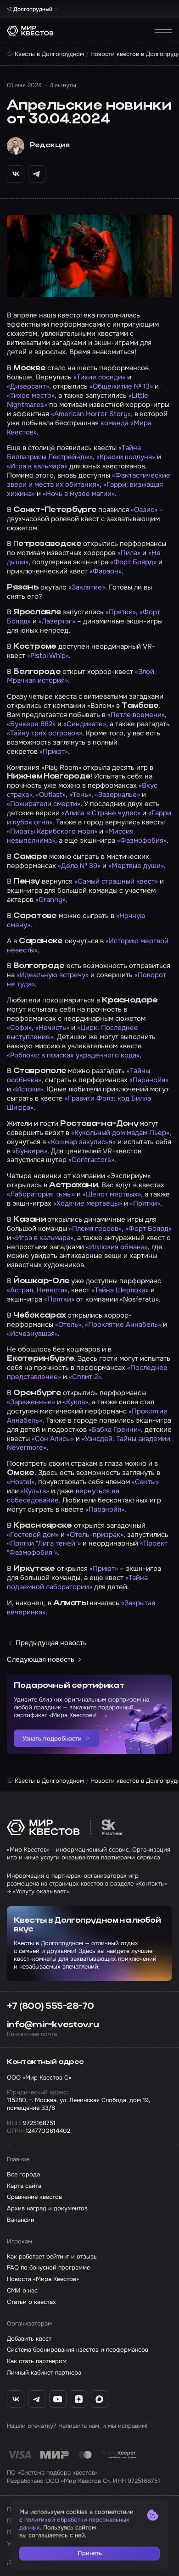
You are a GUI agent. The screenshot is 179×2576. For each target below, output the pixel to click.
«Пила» (129, 553)
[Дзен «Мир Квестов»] (78, 2399)
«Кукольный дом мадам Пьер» (120, 1133)
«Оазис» (144, 510)
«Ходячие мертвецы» (88, 1203)
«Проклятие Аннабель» (123, 1324)
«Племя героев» (95, 1229)
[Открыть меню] (163, 31)
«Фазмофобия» (142, 840)
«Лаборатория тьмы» (41, 1194)
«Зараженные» (31, 1402)
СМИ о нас (22, 2290)
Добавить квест (29, 2339)
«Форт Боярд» (133, 562)
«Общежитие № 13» (121, 386)
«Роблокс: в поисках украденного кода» (73, 1055)
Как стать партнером (37, 2361)
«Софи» (19, 1028)
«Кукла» (76, 1402)
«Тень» (80, 795)
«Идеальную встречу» (53, 975)
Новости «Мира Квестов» (43, 2279)
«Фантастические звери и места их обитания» (89, 480)
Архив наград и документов (47, 2208)
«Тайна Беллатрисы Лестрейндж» (74, 452)
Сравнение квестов (34, 2197)
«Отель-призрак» (95, 1535)
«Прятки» (121, 612)
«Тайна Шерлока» (120, 1290)
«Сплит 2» (85, 1377)
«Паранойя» (149, 1080)
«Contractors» (91, 1160)
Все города (23, 2174)
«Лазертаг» (57, 621)
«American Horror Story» (91, 414)
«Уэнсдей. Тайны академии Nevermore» (89, 1443)
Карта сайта (24, 2186)
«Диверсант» (28, 386)
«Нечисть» (52, 1028)
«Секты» (145, 1482)
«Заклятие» (87, 587)
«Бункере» (30, 1151)
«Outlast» (51, 795)
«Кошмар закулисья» (82, 1142)
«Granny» (50, 900)
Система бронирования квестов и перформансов (78, 2350)
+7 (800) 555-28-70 (50, 2007)
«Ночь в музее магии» (79, 494)
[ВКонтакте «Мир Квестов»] (16, 2399)
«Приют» (54, 751)
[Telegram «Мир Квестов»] (37, 2399)
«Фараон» (106, 571)
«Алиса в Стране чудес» (101, 813)
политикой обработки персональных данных (74, 2524)
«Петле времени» (136, 715)
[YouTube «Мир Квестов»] (58, 2399)
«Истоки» (28, 1089)
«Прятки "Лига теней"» (44, 1543)
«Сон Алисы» (53, 1439)
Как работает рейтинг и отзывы (52, 2256)
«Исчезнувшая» (32, 1334)
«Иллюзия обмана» (117, 1247)
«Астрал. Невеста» (37, 1290)
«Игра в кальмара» (37, 466)
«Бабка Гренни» (115, 1430)
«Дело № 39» (79, 866)
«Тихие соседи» (99, 377)
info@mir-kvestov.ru (53, 2025)
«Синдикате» (85, 724)
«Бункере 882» (31, 724)
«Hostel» (21, 1482)
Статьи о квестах (31, 2302)
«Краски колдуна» (126, 457)
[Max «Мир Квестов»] (100, 2399)
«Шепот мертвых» (112, 1194)
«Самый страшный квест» (116, 881)
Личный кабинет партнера (44, 2373)
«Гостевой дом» (33, 1535)
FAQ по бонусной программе (48, 2267)
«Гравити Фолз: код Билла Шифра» (79, 1103)
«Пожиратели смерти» (44, 804)
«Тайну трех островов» (45, 733)
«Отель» (68, 1324)
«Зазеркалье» (117, 795)
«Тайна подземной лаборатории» (77, 1582)
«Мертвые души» (136, 866)
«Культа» (35, 1491)
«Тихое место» (31, 395)
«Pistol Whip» (48, 656)
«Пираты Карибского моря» (52, 831)
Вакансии (21, 2220)
